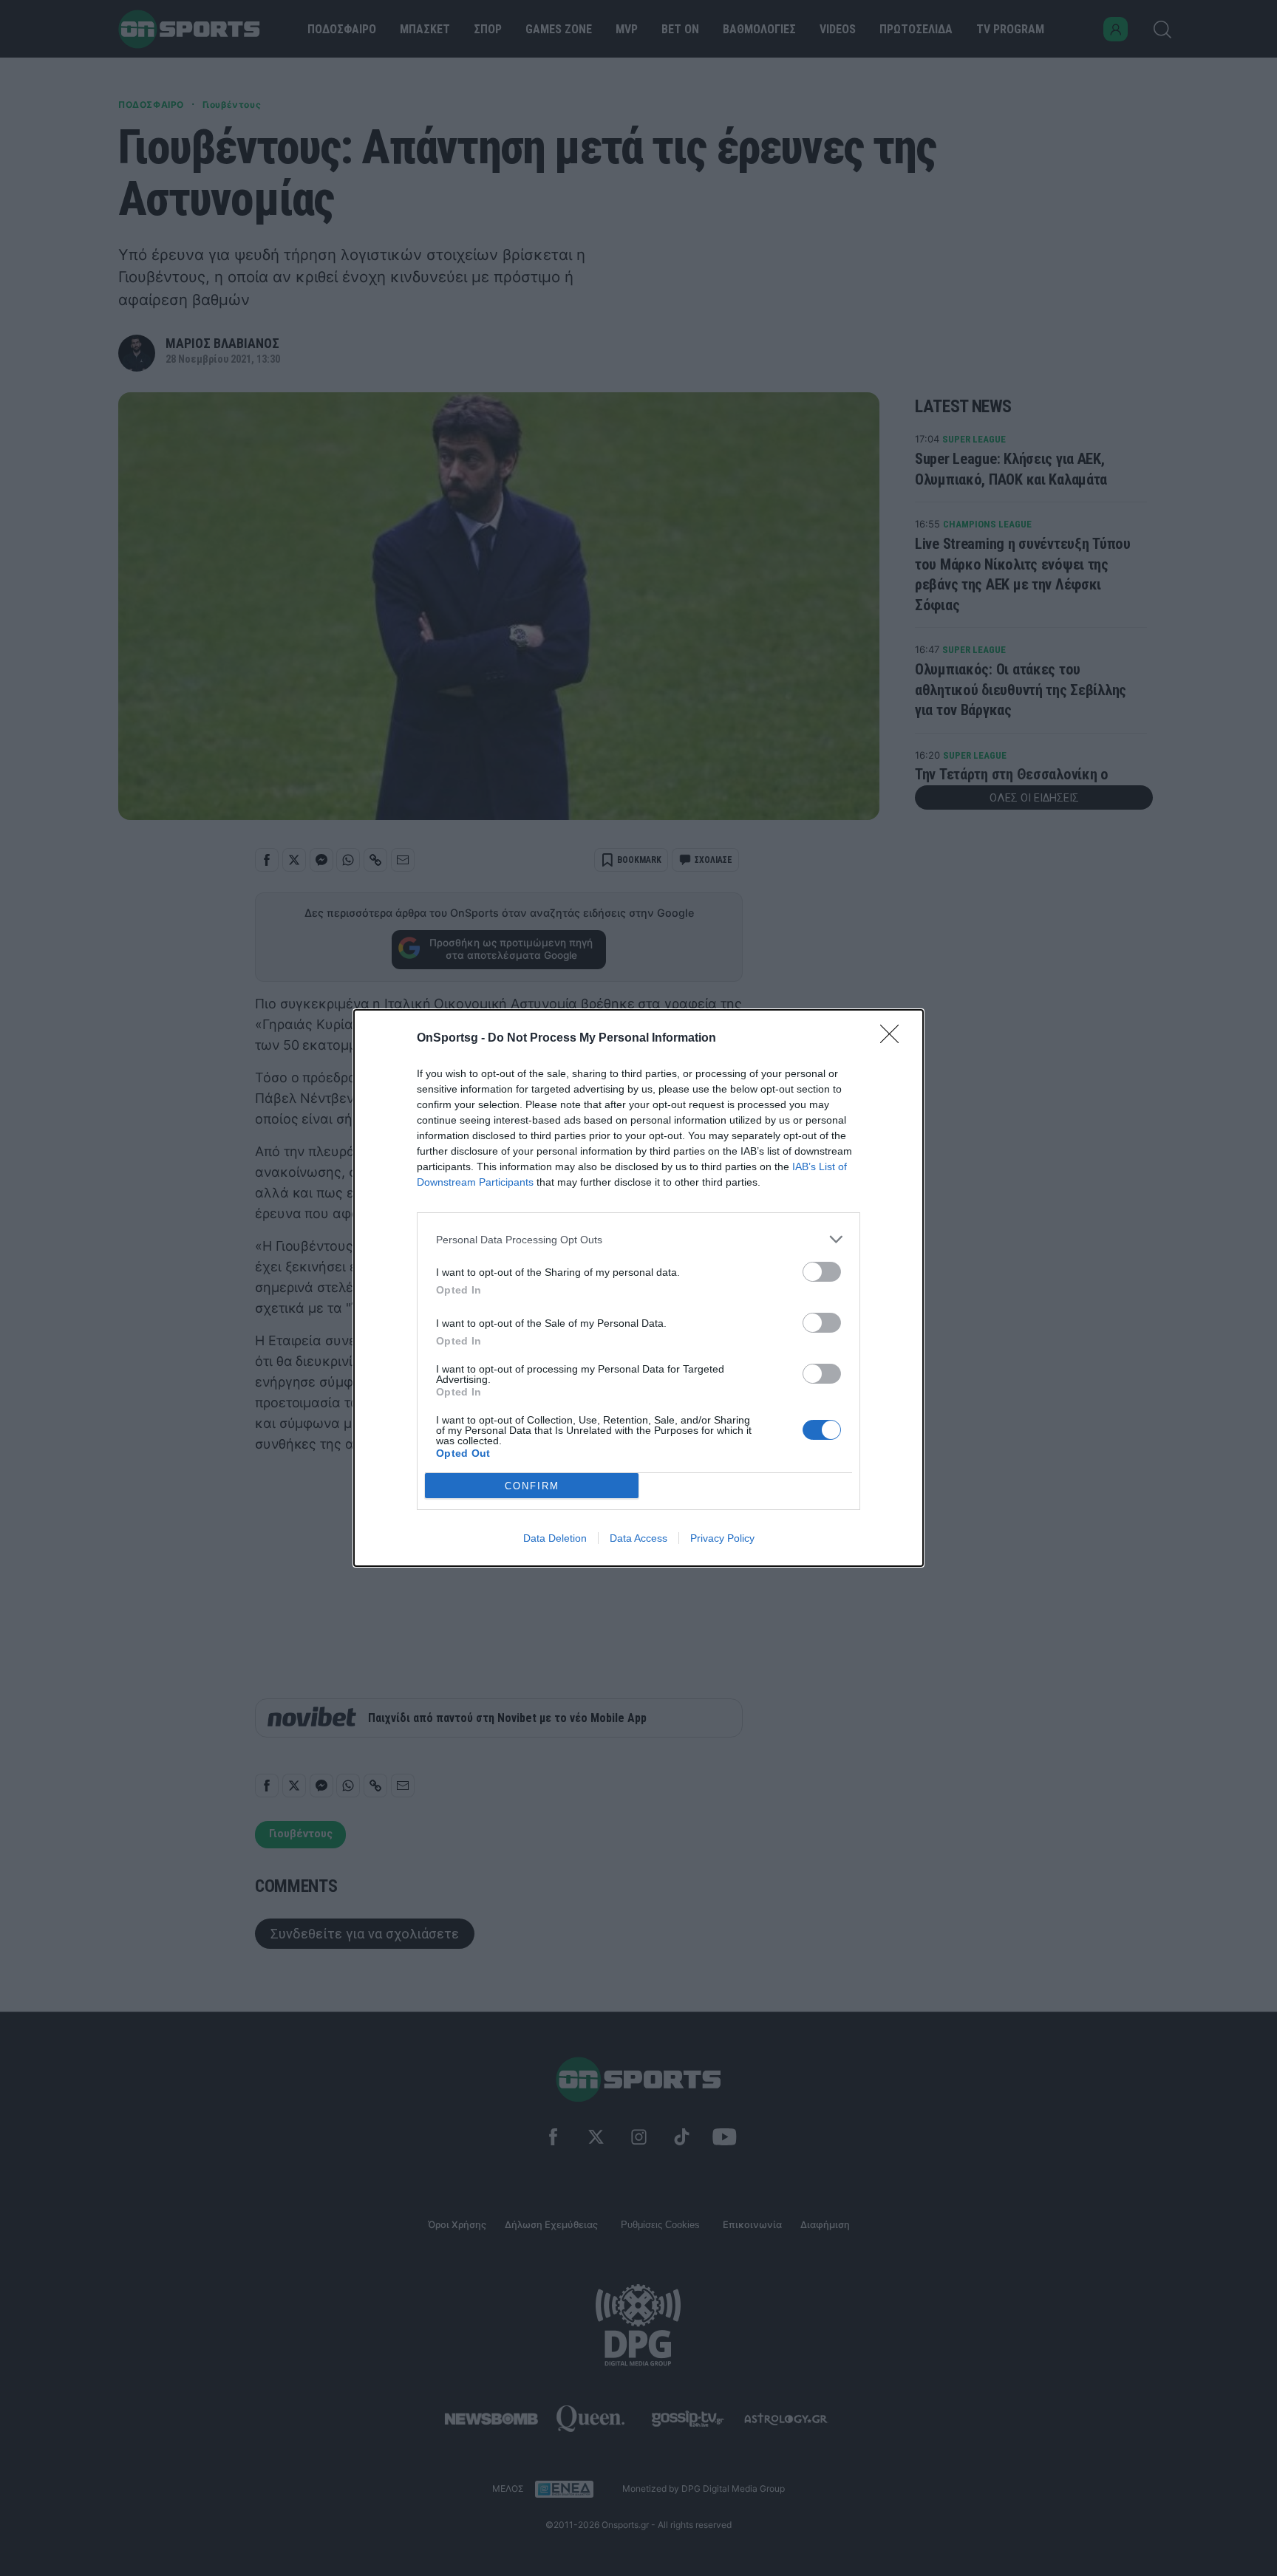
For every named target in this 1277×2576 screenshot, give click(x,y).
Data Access (638, 1538)
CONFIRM (532, 1486)
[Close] (894, 1039)
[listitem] (638, 1239)
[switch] (822, 1272)
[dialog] (638, 1288)
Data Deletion (555, 1538)
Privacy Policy (722, 1538)
